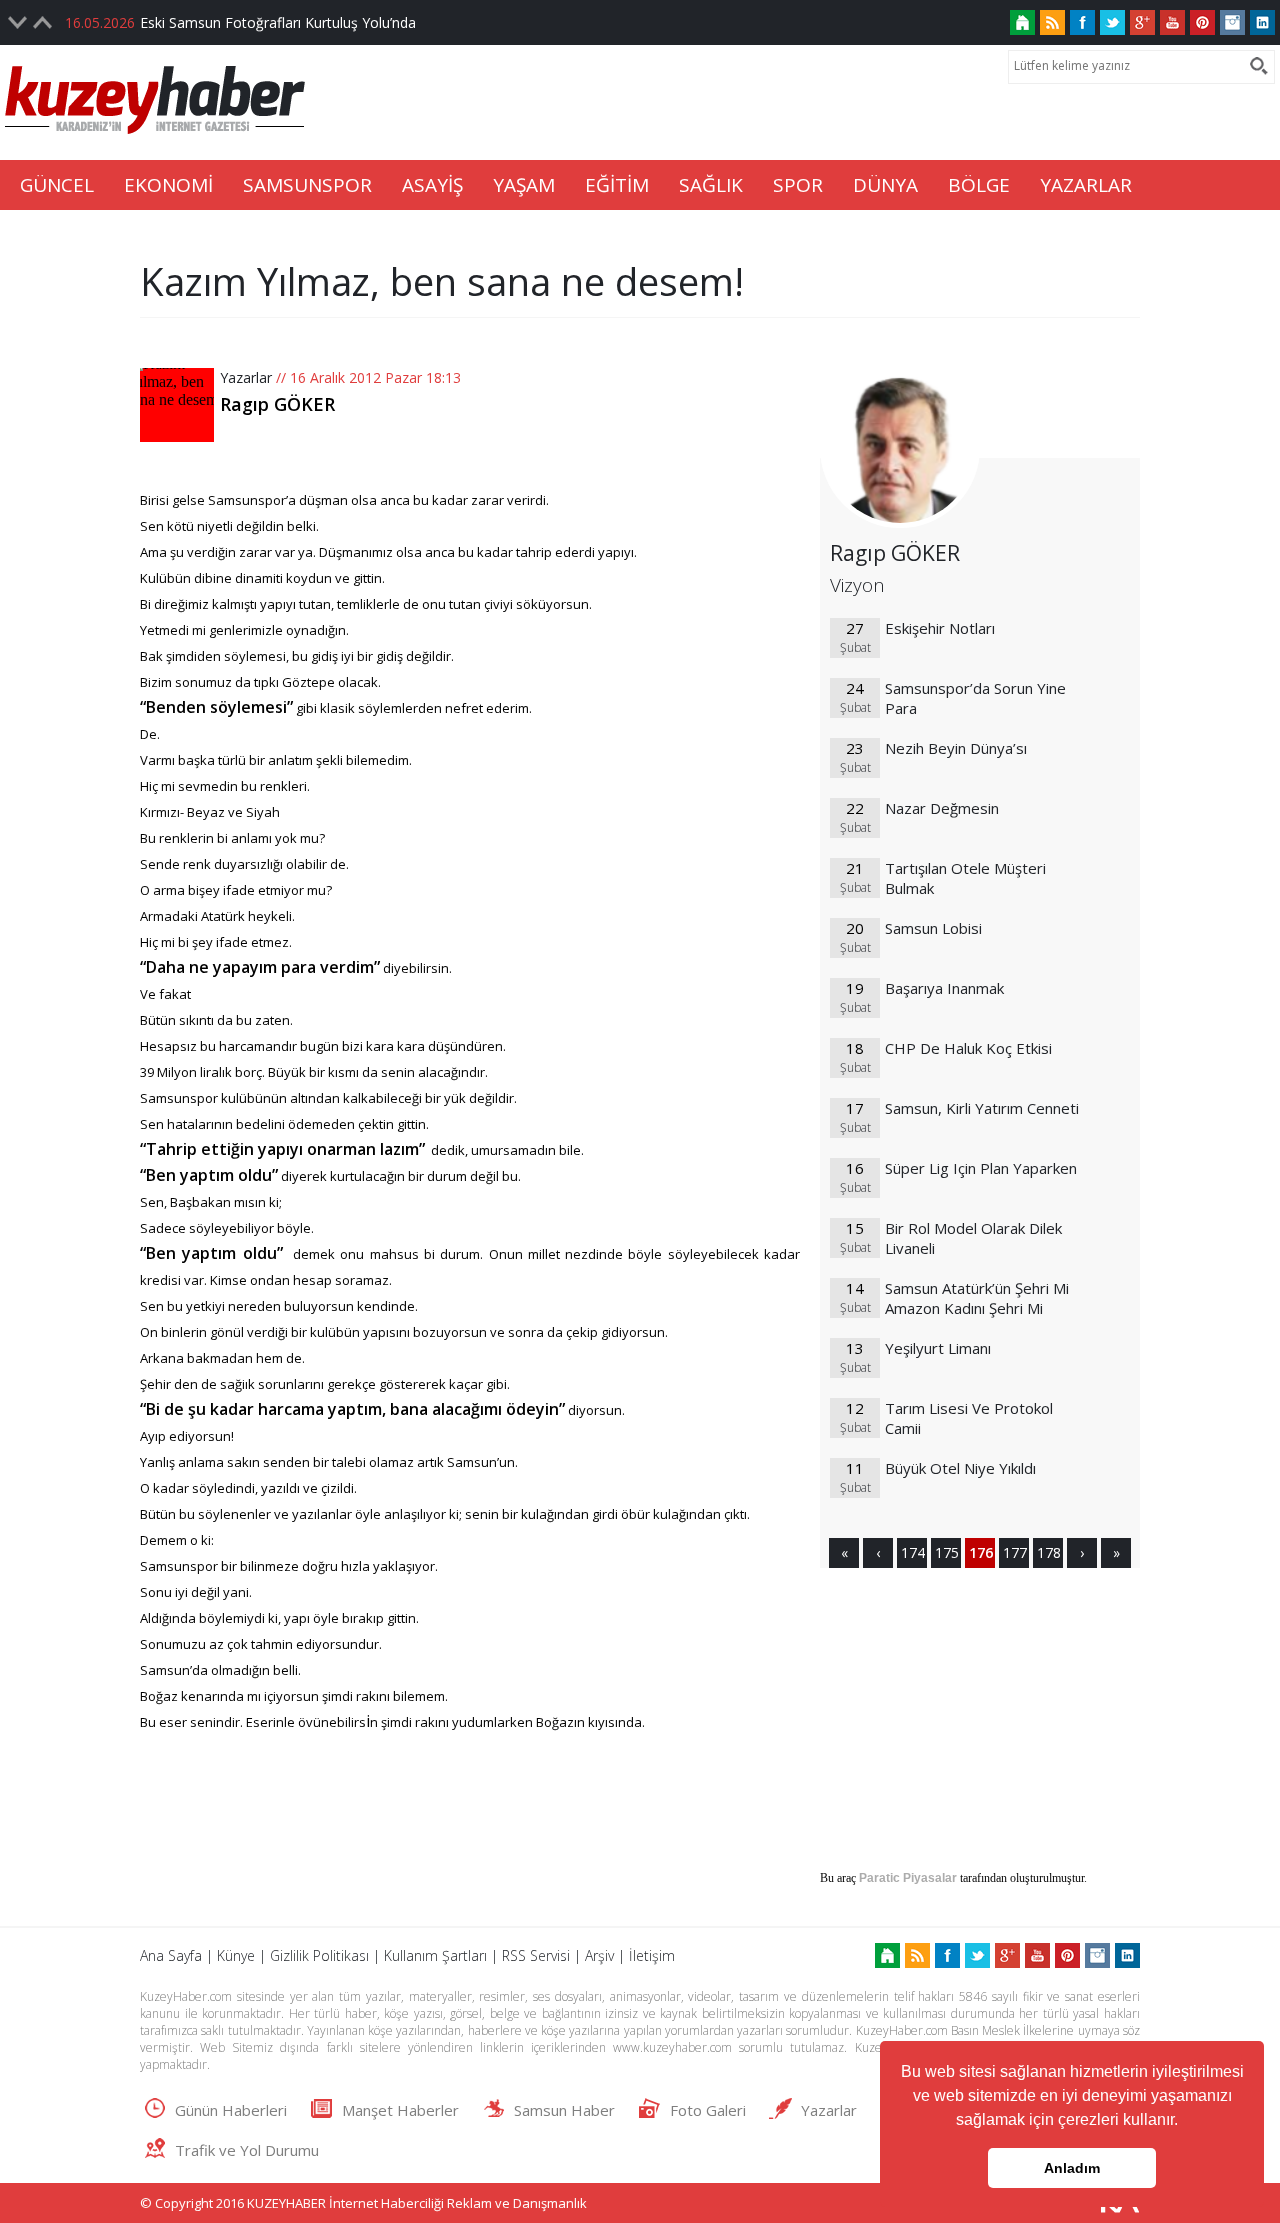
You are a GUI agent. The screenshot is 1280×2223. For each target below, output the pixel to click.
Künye (236, 1955)
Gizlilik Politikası (319, 1955)
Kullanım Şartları (435, 1955)
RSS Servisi (536, 1955)
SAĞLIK (711, 185)
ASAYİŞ (432, 185)
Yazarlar (246, 377)
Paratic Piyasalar (908, 1878)
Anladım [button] (1072, 2168)
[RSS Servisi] (1052, 22)
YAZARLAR (1086, 185)
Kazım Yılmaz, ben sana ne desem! (442, 281)
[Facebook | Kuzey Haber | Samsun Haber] (1082, 22)
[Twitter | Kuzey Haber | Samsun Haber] (1112, 22)
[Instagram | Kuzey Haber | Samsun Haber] (1232, 22)
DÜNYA (885, 185)
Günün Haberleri (231, 2110)
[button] (1185, 2122)
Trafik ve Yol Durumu (247, 2150)
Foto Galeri (708, 2110)
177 (1014, 1552)
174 (912, 1552)
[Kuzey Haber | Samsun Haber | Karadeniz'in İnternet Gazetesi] (1022, 22)
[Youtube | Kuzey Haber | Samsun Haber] (1172, 22)
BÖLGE (979, 185)
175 (946, 1552)
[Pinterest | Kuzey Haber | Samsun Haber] (1202, 22)
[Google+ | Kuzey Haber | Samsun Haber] (1142, 22)
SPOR (798, 185)
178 (1048, 1552)
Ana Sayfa (171, 1955)
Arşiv (599, 1955)
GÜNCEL (57, 185)
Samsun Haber (564, 2110)
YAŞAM (524, 185)
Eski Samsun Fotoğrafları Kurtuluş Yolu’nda (278, 22)
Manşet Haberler (400, 2110)
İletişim (652, 1955)
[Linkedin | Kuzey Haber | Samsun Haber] (1262, 22)
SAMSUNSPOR (307, 185)
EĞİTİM (617, 185)
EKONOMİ (168, 185)
